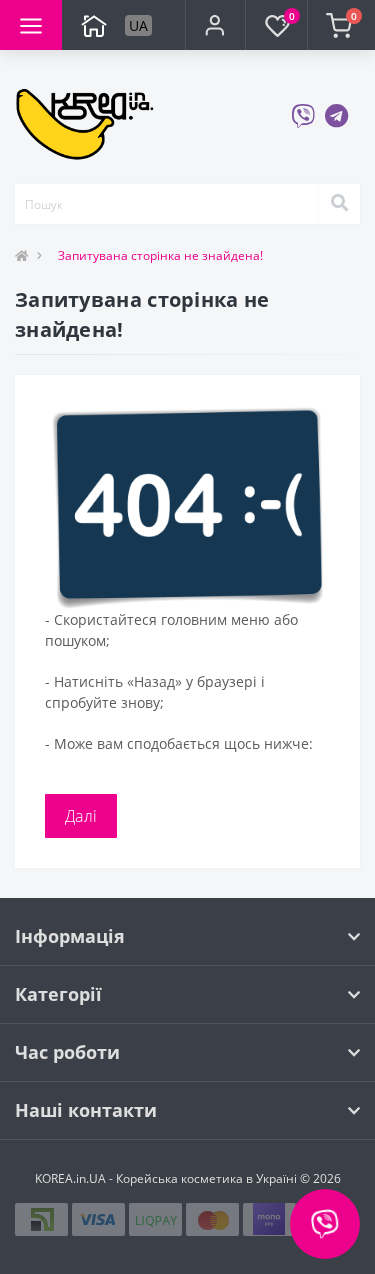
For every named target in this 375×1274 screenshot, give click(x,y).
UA (138, 25)
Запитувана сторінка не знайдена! (160, 255)
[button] (215, 25)
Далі (81, 816)
